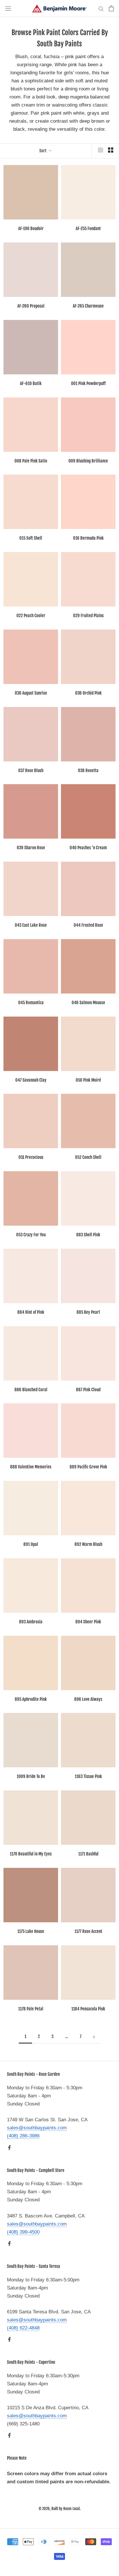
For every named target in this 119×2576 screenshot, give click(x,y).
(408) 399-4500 (23, 2232)
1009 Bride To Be (31, 1776)
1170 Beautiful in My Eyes (31, 1854)
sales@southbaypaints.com (37, 2128)
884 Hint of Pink (31, 1312)
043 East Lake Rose (31, 925)
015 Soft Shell (31, 538)
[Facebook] (9, 2147)
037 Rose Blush (31, 770)
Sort (43, 151)
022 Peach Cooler (31, 616)
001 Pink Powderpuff (88, 383)
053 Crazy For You (31, 1235)
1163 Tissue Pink (88, 1776)
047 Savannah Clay (31, 1080)
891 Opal (31, 1544)
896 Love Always (88, 1699)
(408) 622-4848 (23, 2328)
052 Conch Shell (88, 1157)
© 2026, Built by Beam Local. (60, 2509)
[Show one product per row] (101, 150)
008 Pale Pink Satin (31, 461)
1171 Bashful (88, 1854)
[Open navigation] (8, 8)
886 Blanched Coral (31, 1390)
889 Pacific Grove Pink (88, 1467)
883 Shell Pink (88, 1235)
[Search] (101, 8)
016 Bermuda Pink (88, 538)
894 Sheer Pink (88, 1622)
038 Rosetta (88, 770)
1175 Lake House (31, 1931)
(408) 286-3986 (23, 2136)
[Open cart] (111, 8)
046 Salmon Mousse (88, 1003)
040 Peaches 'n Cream (88, 848)
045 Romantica (31, 1003)
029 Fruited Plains (88, 616)
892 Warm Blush (88, 1544)
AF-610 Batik (31, 383)
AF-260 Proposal (31, 306)
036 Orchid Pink (88, 693)
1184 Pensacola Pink (88, 2009)
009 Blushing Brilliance (88, 461)
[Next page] (94, 2037)
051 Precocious (31, 1157)
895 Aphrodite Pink (31, 1699)
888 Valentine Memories (31, 1467)
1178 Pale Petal (31, 2009)
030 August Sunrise (31, 693)
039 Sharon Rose (31, 848)
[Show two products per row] (111, 150)
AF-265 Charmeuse (88, 306)
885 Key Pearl (88, 1312)
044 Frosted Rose (88, 925)
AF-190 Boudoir (31, 229)
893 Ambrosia (31, 1622)
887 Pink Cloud (88, 1390)
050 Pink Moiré (88, 1080)
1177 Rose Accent (88, 1931)
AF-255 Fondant (88, 229)
